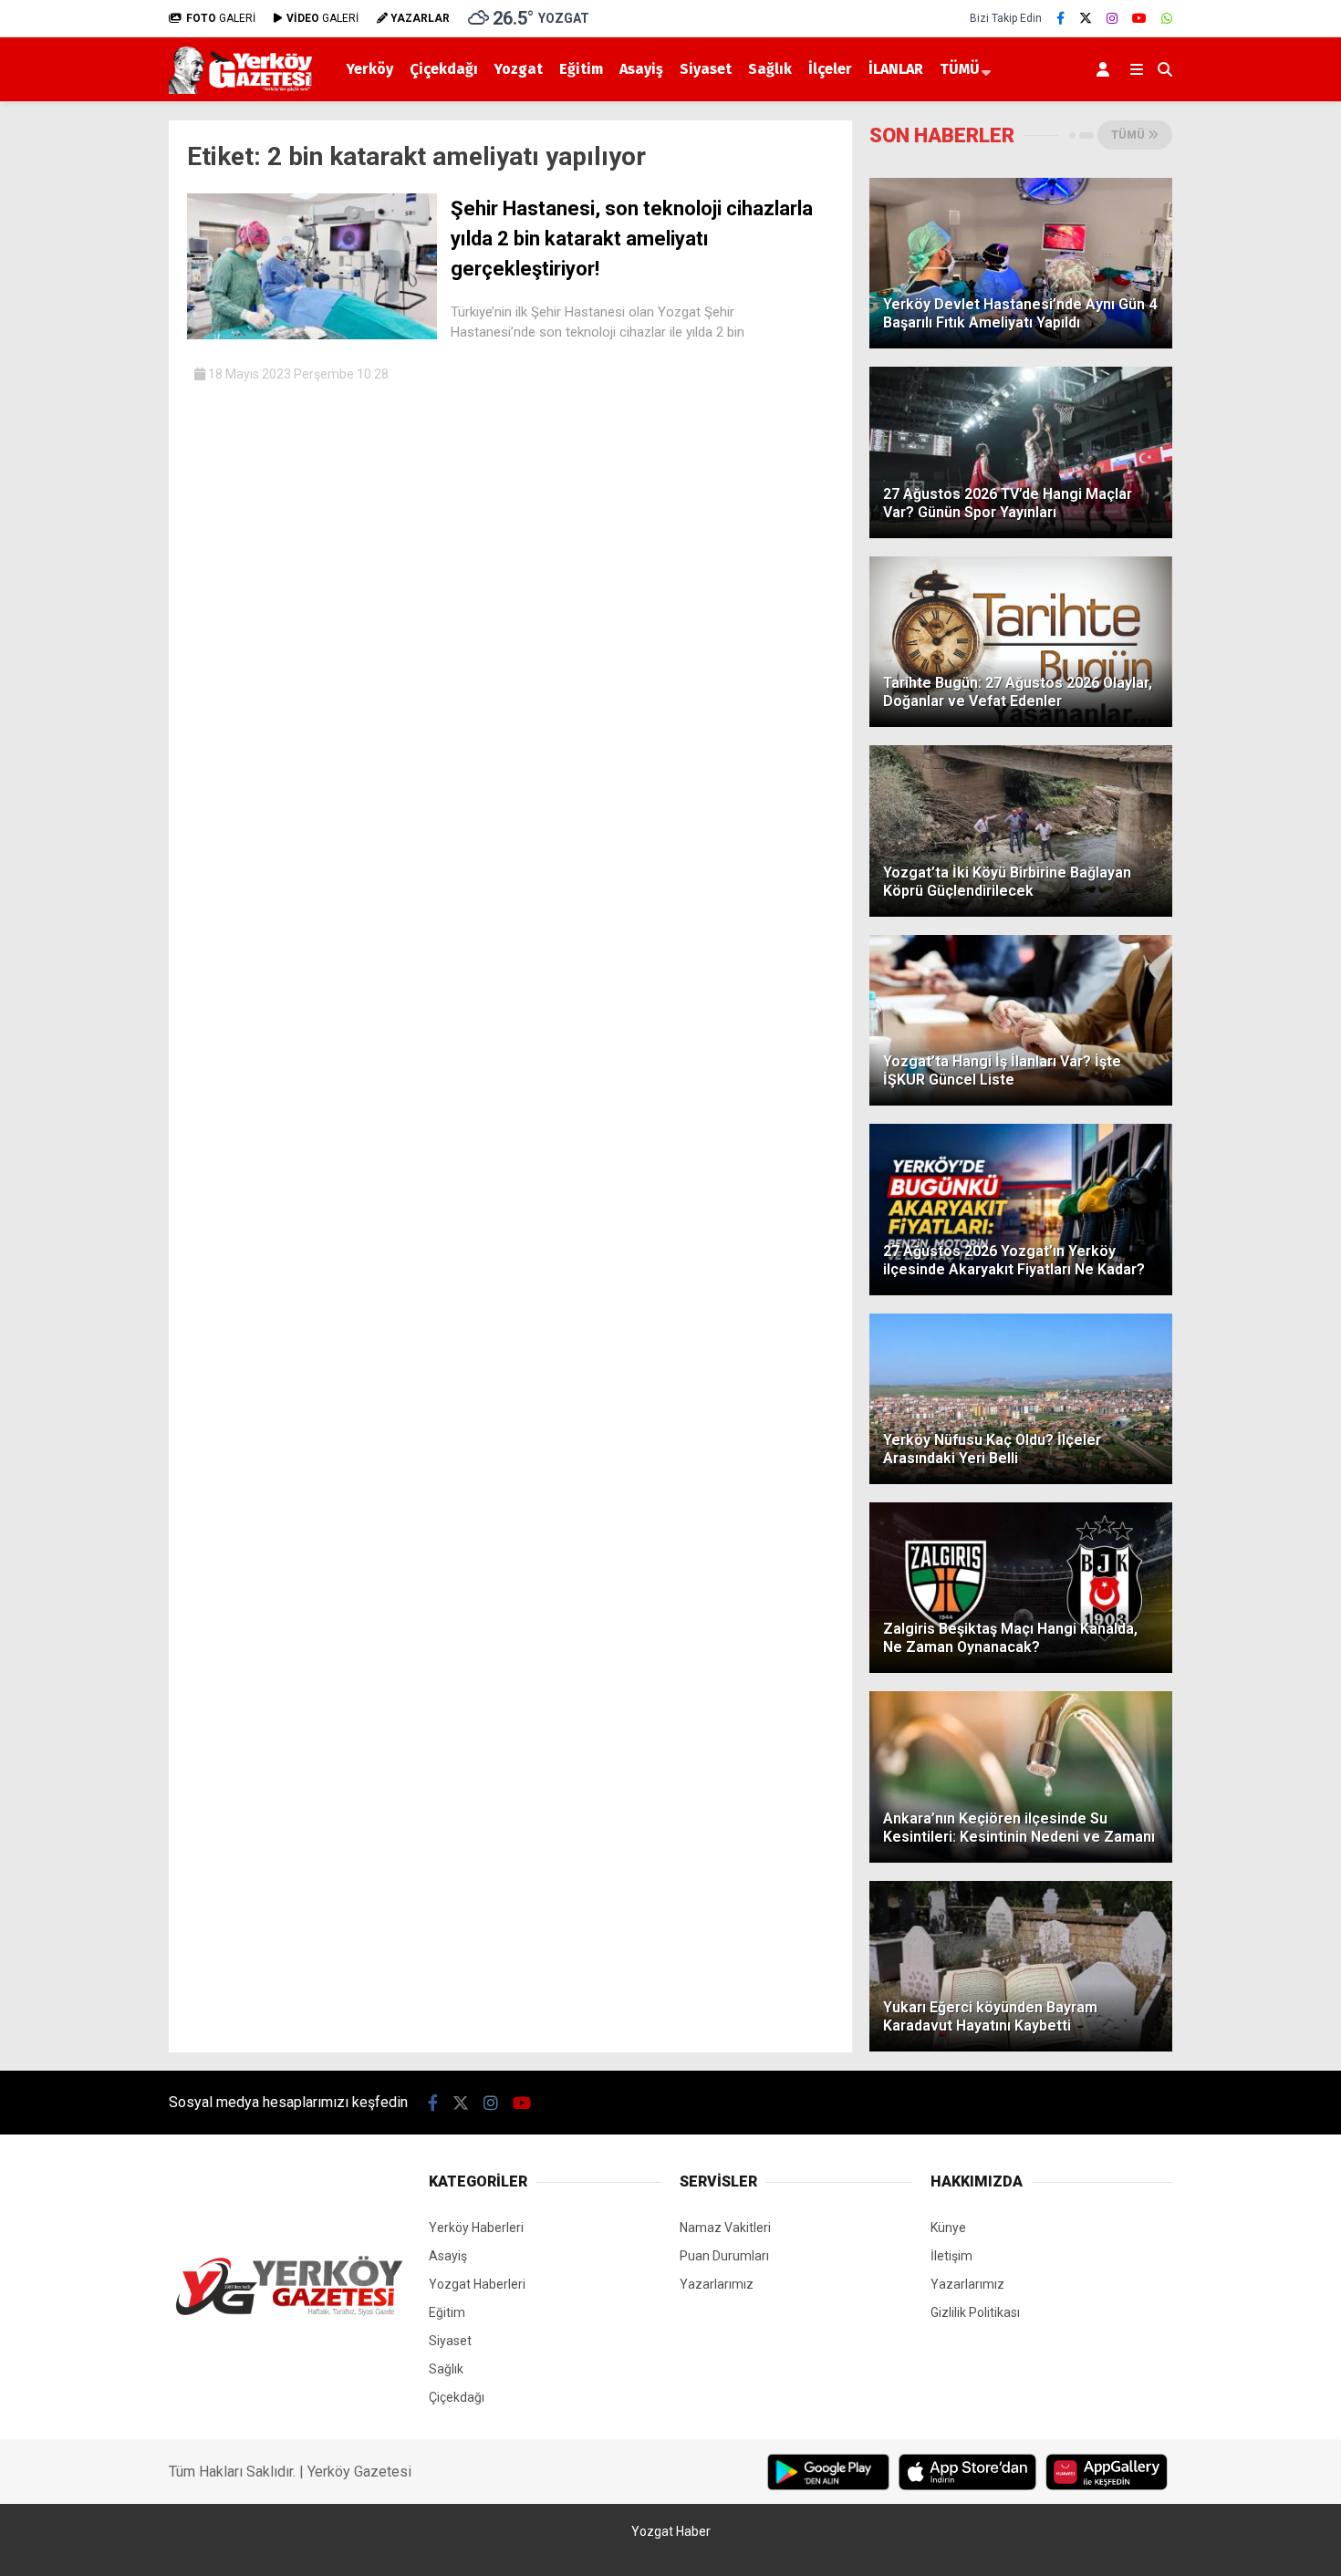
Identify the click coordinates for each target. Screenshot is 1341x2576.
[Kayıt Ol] (1106, 69)
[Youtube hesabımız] (1139, 18)
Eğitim (581, 69)
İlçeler (830, 69)
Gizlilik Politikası (975, 2312)
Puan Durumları (724, 2256)
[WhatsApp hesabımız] (1167, 18)
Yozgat (519, 69)
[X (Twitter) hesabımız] (1086, 18)
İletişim (951, 2256)
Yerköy (370, 69)
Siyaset (706, 69)
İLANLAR (896, 69)
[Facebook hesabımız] (1060, 18)
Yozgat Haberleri (477, 2284)
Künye (948, 2228)
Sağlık (770, 69)
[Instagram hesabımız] (1112, 18)
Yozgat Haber (671, 2531)
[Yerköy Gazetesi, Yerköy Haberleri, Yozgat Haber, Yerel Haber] (244, 89)
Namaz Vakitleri (725, 2228)
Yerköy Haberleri (476, 2228)
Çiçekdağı (444, 69)
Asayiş (641, 69)
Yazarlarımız (717, 2284)
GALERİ (221, 18)
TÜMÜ (960, 69)
